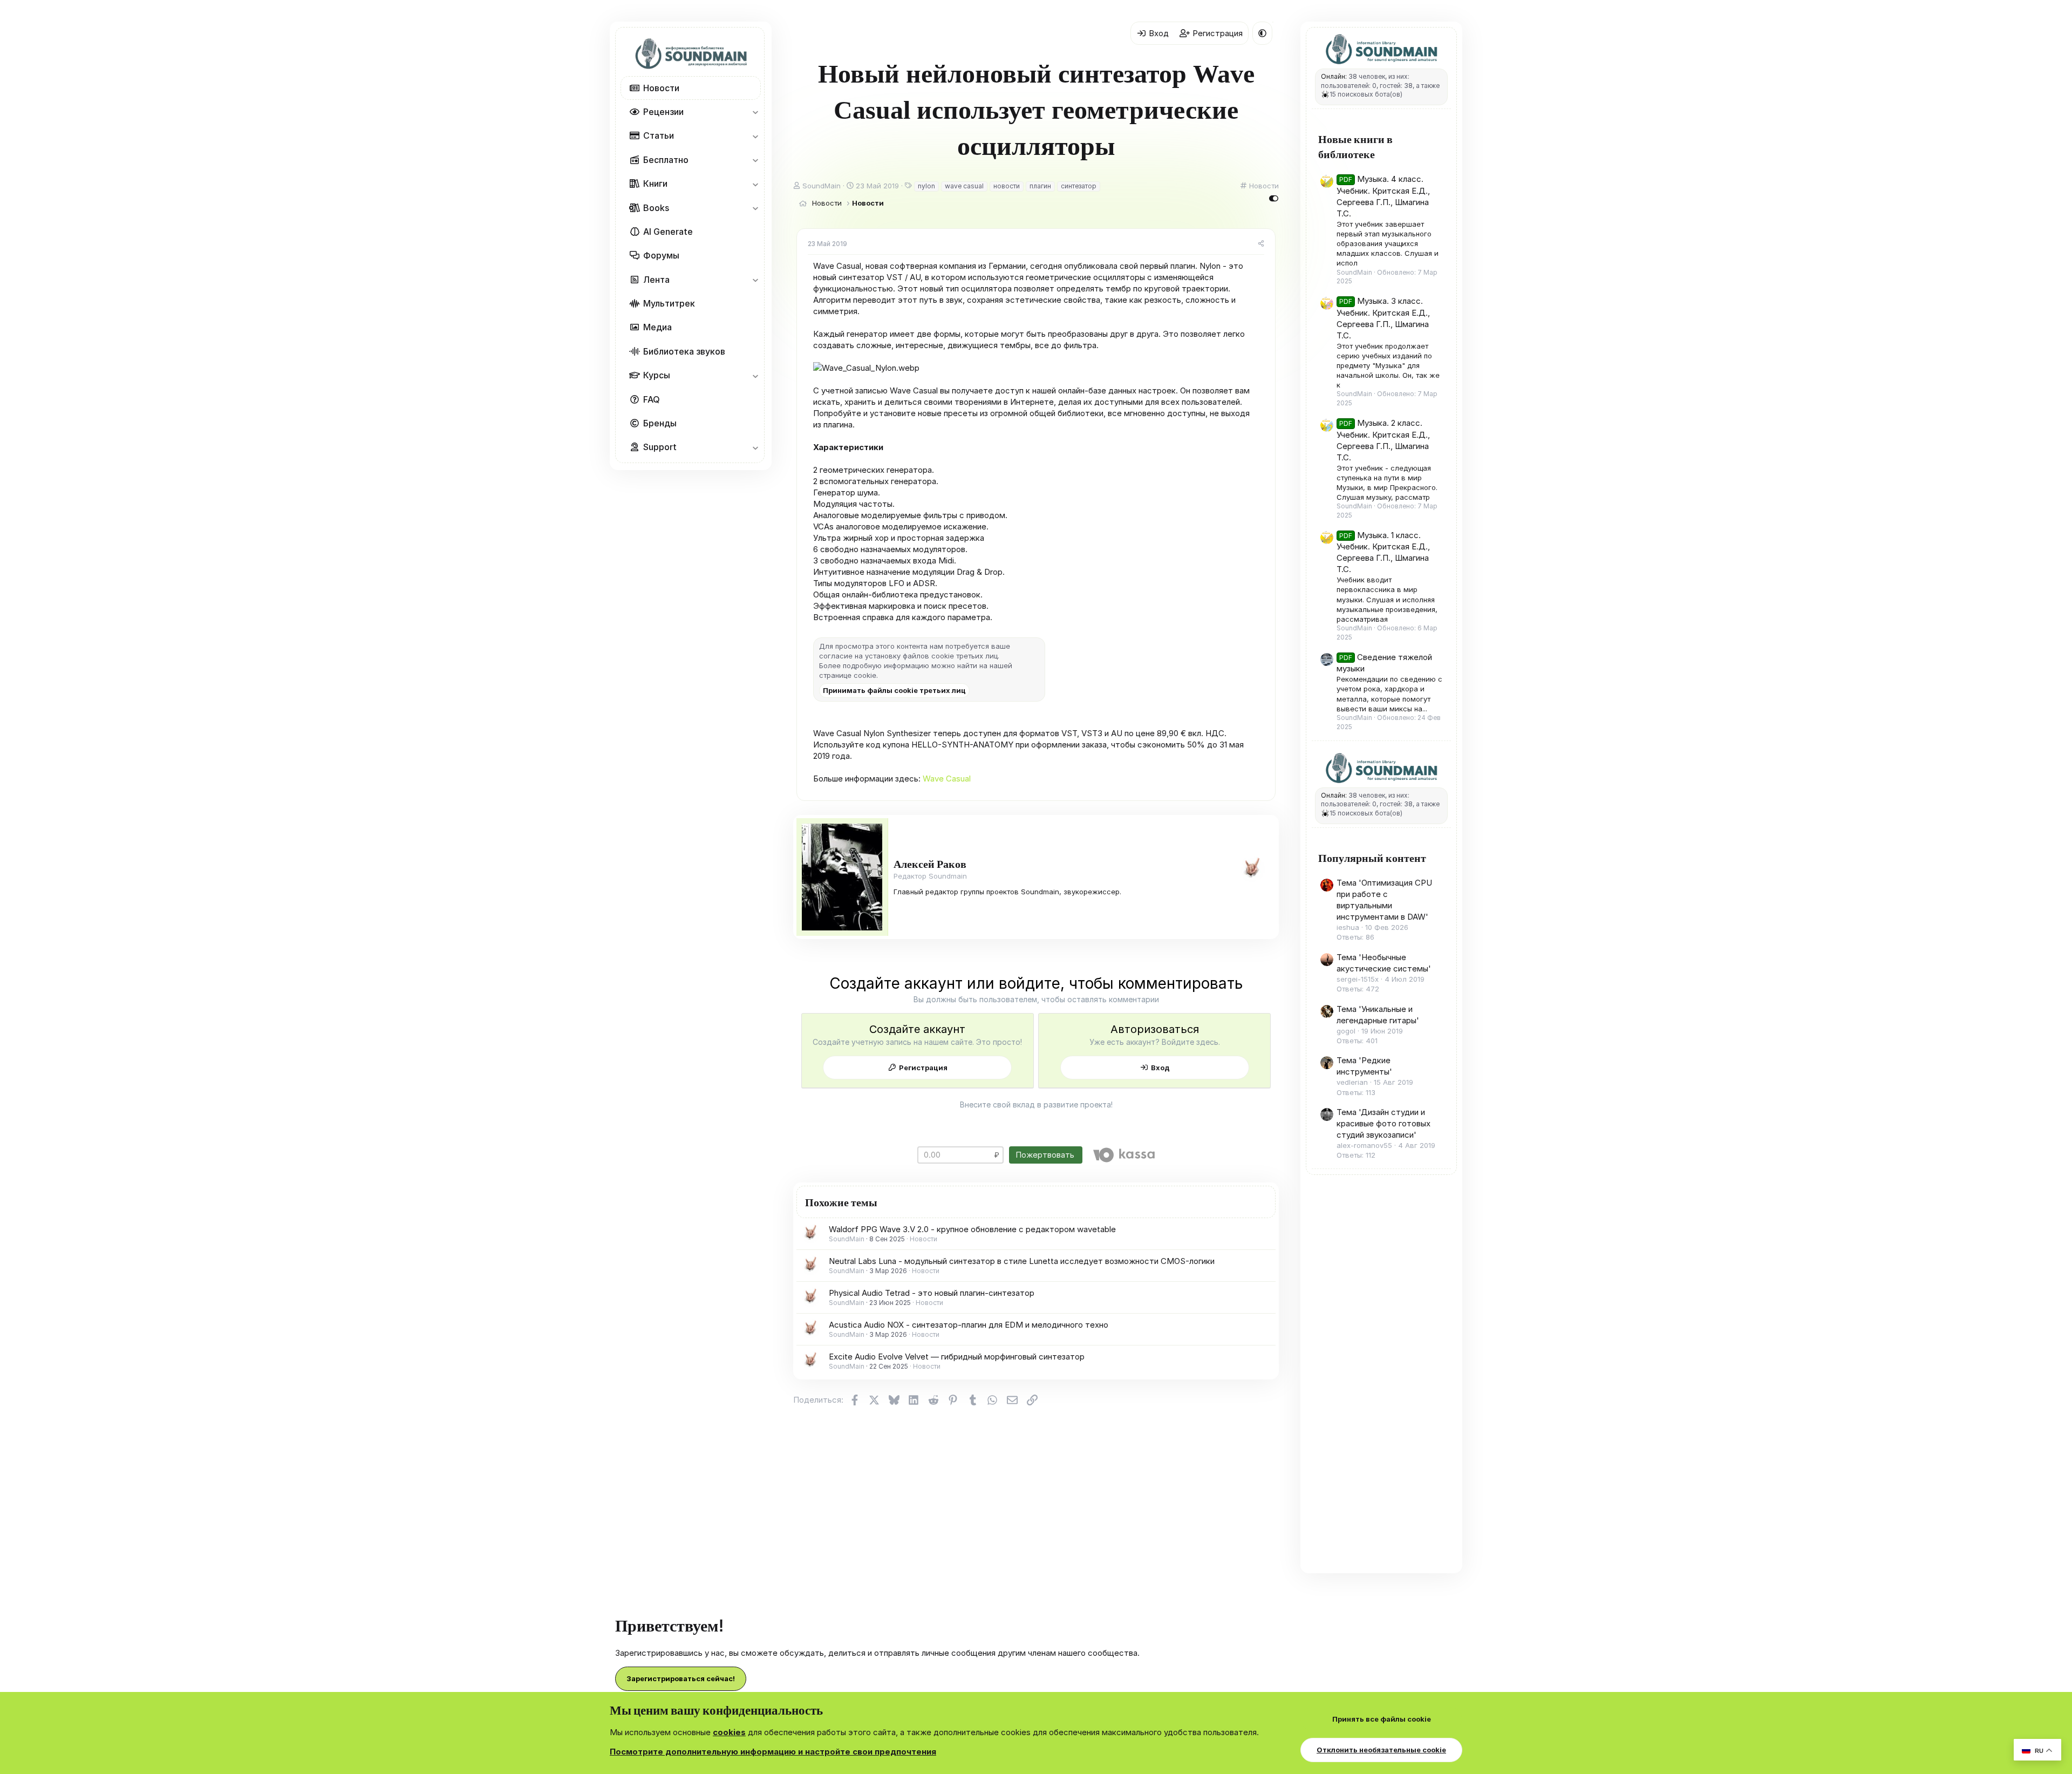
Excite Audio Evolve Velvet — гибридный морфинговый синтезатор (957, 1357)
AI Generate (668, 232)
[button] (755, 112)
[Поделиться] (1261, 244)
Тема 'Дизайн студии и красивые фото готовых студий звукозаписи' (1383, 1123)
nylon (926, 186)
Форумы (661, 255)
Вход (1160, 1068)
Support (660, 447)
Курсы (657, 375)
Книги (655, 183)
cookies (729, 1732)
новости (1007, 186)
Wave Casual (947, 779)
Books (656, 208)
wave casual (964, 186)
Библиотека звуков (684, 351)
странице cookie (848, 675)
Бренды (660, 423)
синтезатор (1079, 186)
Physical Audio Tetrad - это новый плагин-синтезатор (932, 1293)
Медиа (657, 327)
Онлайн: (1334, 76)
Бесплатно (666, 160)
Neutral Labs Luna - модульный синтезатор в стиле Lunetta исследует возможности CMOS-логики (1022, 1261)
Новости (661, 88)
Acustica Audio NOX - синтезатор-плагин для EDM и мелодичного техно (969, 1325)
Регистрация (923, 1068)
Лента (656, 280)
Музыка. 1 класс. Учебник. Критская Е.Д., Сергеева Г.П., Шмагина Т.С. (1383, 552)
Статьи (659, 135)
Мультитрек (669, 303)
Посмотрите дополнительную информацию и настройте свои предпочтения (773, 1752)
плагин (1040, 186)
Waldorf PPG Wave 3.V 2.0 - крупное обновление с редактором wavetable (972, 1229)
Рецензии (663, 112)
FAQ (652, 399)
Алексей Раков (930, 863)
